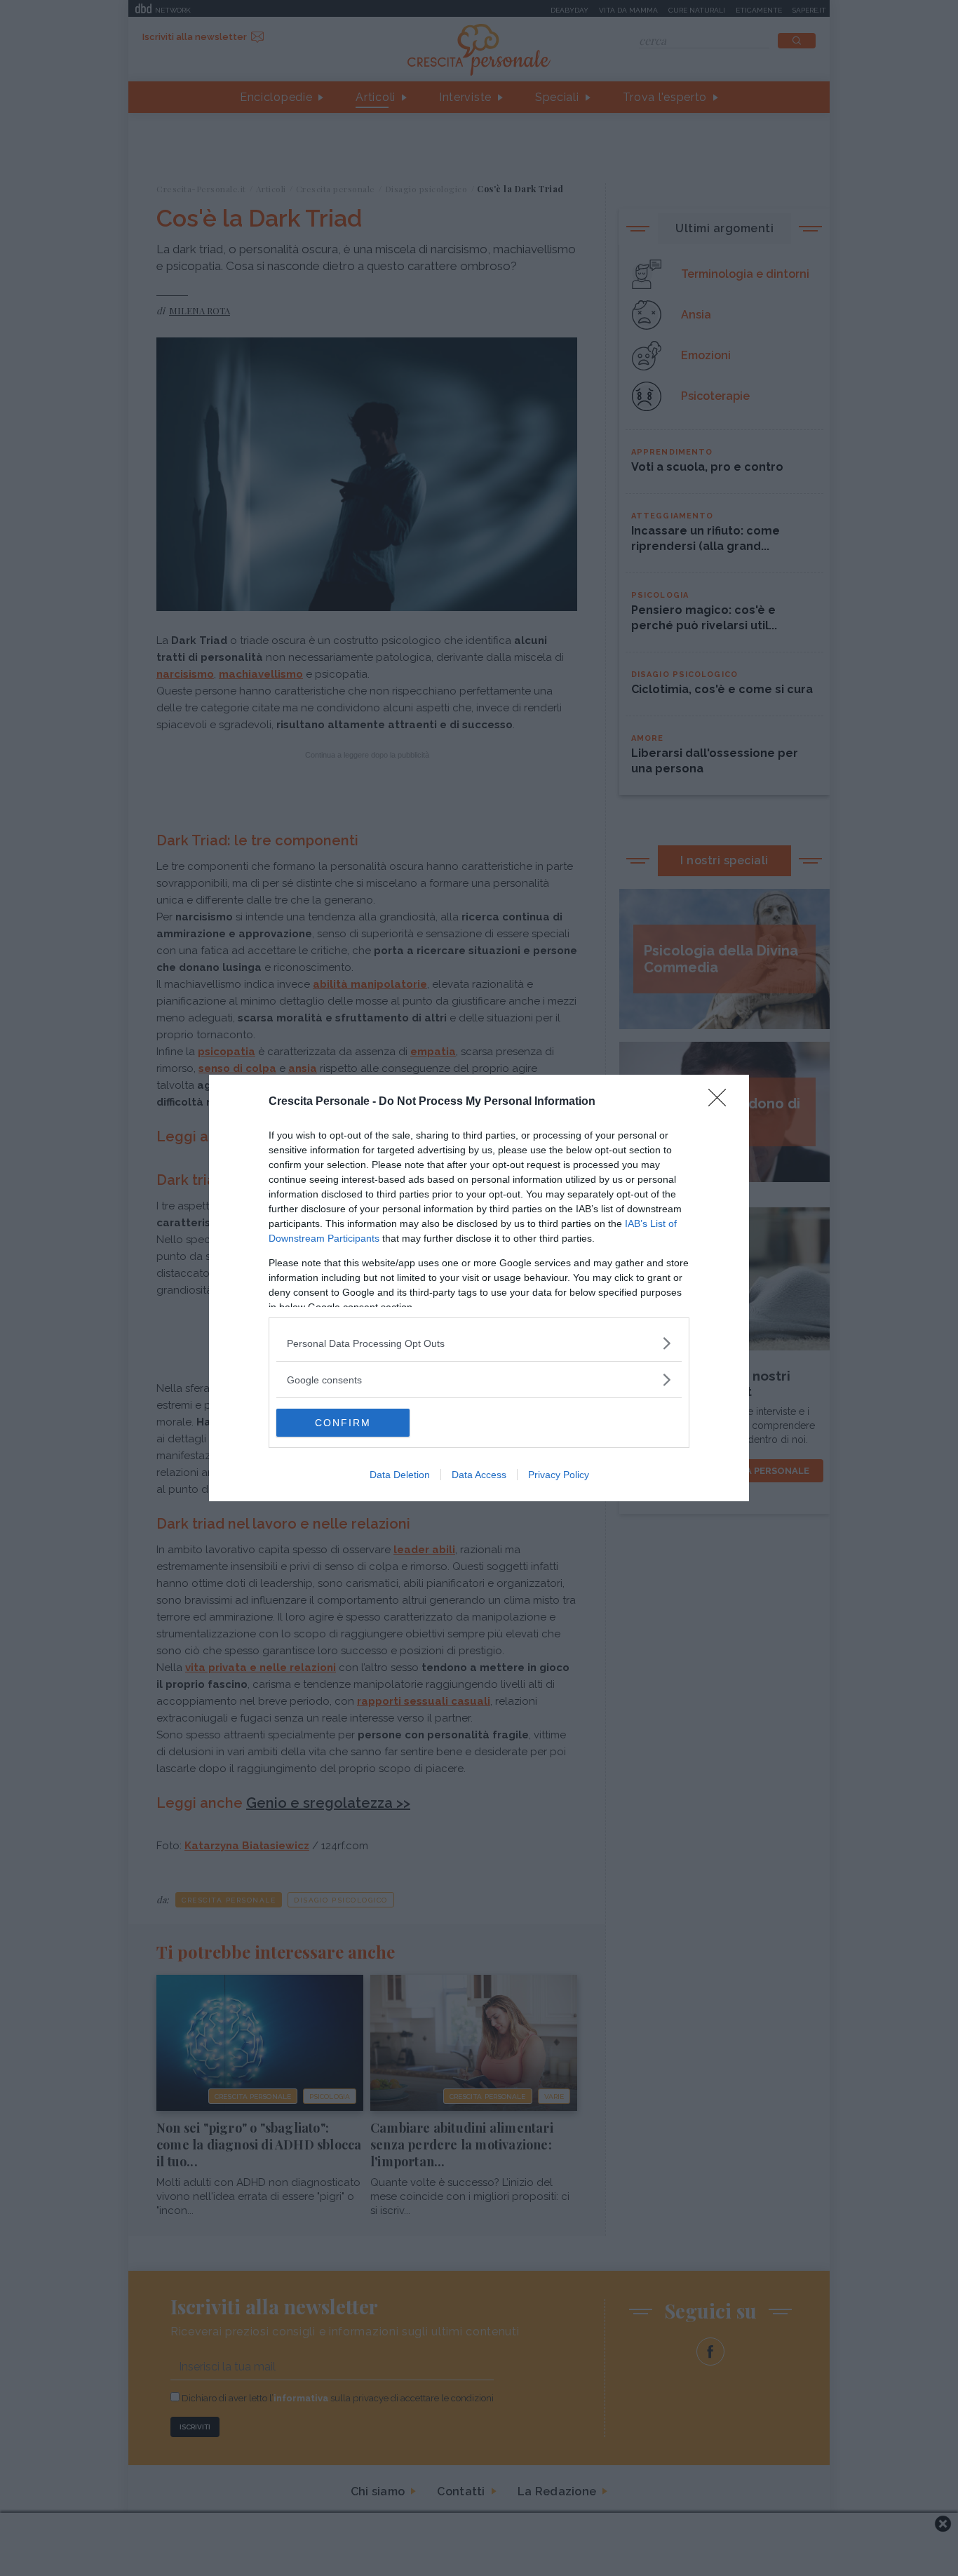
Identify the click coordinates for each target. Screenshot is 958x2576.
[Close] (722, 1102)
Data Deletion (400, 1475)
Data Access (479, 1475)
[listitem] (479, 1343)
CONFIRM (343, 1423)
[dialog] (479, 1288)
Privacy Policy (559, 1475)
